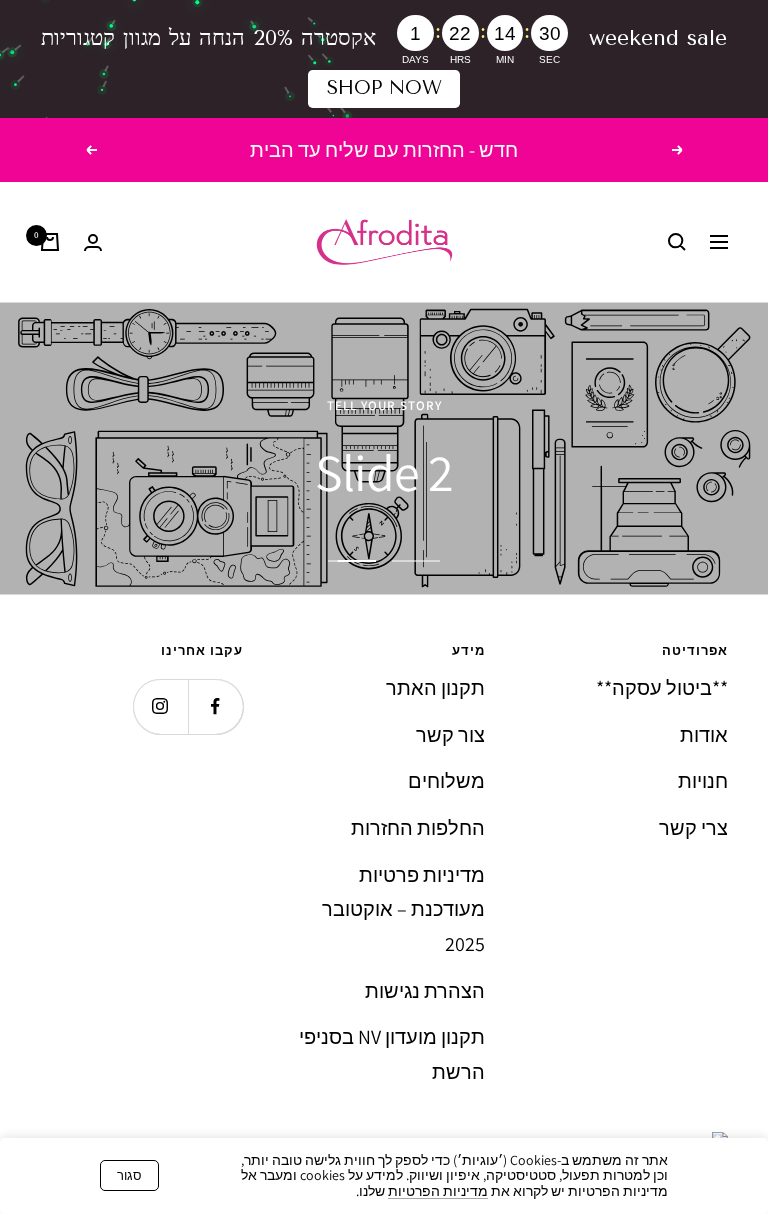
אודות (704, 735)
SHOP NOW (384, 88)
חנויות (703, 781)
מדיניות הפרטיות (438, 1191)
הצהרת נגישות (425, 991)
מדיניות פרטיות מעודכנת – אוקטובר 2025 (403, 909)
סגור (129, 1175)
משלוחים (446, 781)
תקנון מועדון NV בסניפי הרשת (392, 1054)
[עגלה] (50, 242)
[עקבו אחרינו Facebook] (215, 706)
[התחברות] (93, 242)
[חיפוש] (677, 242)
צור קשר (450, 735)
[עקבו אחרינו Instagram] (160, 706)
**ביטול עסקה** (662, 688)
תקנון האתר (435, 688)
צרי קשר (693, 828)
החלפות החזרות (418, 828)
